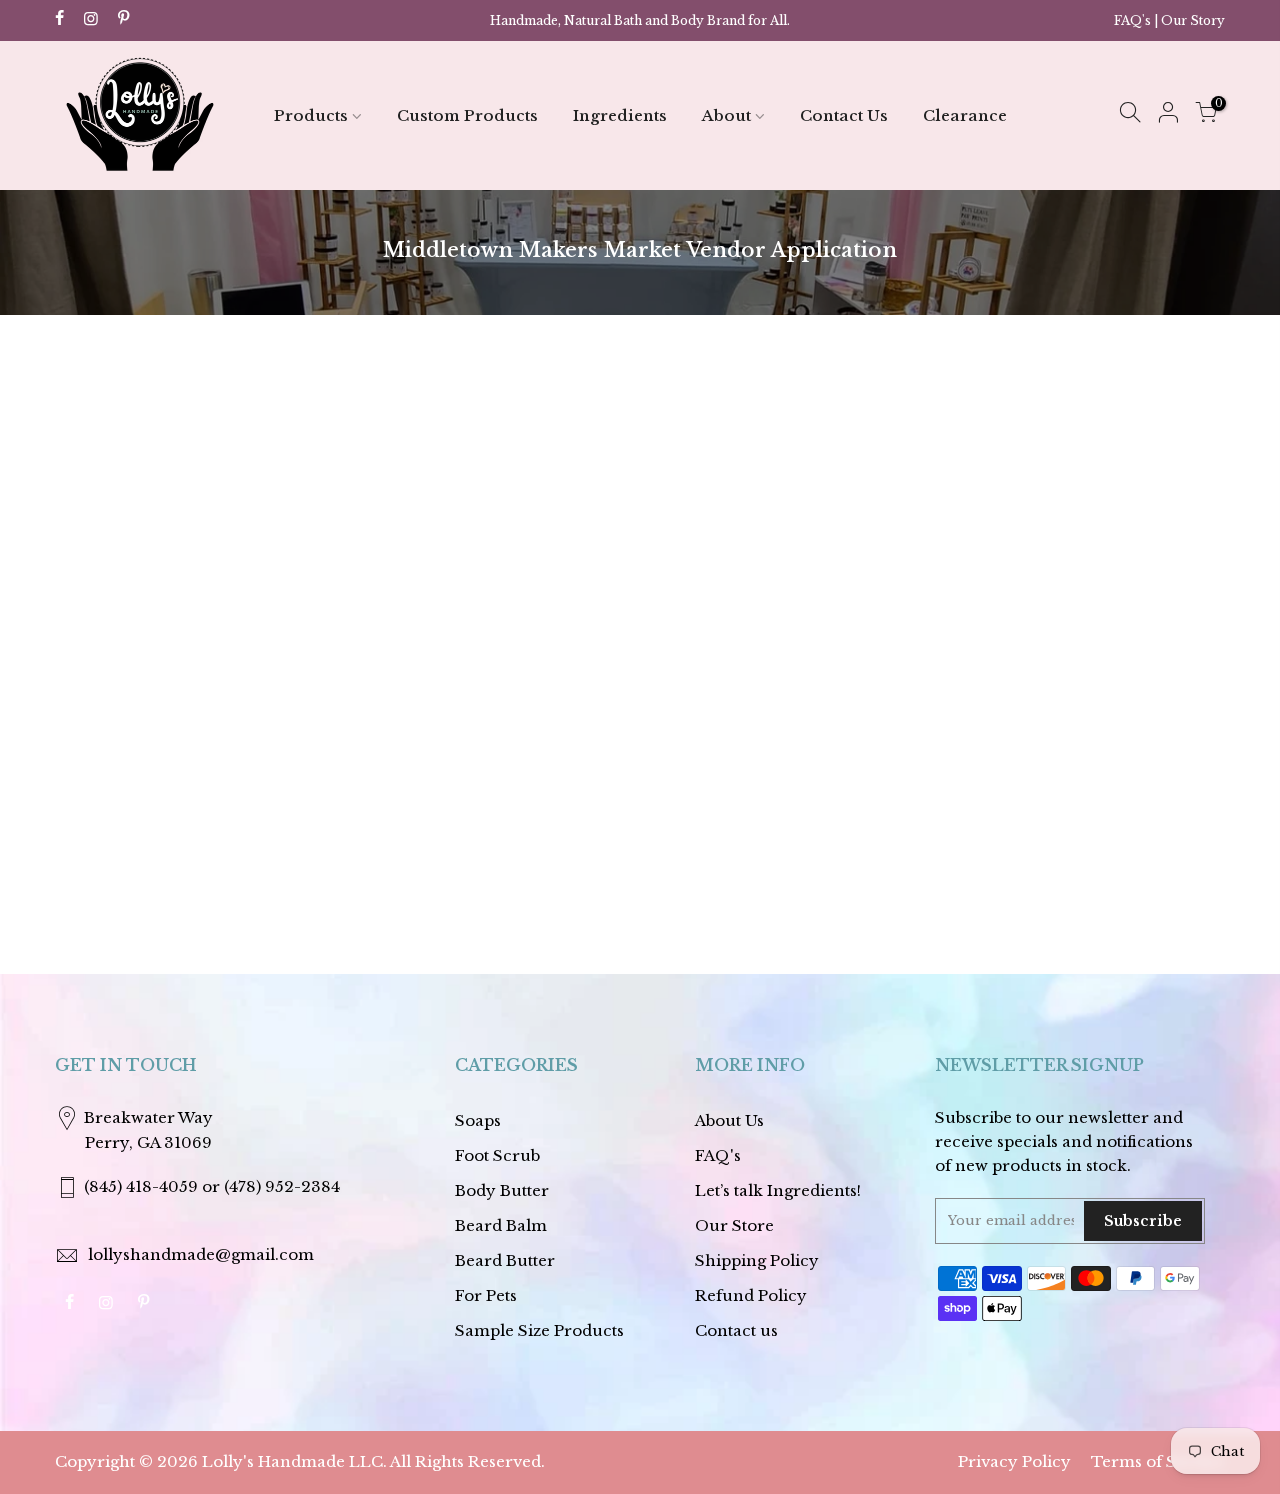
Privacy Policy (1014, 1461)
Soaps (478, 1120)
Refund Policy (751, 1295)
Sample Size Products (539, 1330)
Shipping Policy (757, 1260)
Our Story (1193, 20)
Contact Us (844, 115)
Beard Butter (505, 1260)
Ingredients (620, 115)
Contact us (736, 1330)
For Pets (486, 1295)
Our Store (734, 1225)
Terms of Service (1158, 1461)
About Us (729, 1120)
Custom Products (467, 115)
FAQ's (1132, 20)
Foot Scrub (497, 1155)
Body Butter (502, 1190)
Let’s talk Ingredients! (778, 1190)
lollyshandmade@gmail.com (201, 1254)
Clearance (965, 115)
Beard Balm (501, 1225)
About (726, 115)
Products (311, 115)
